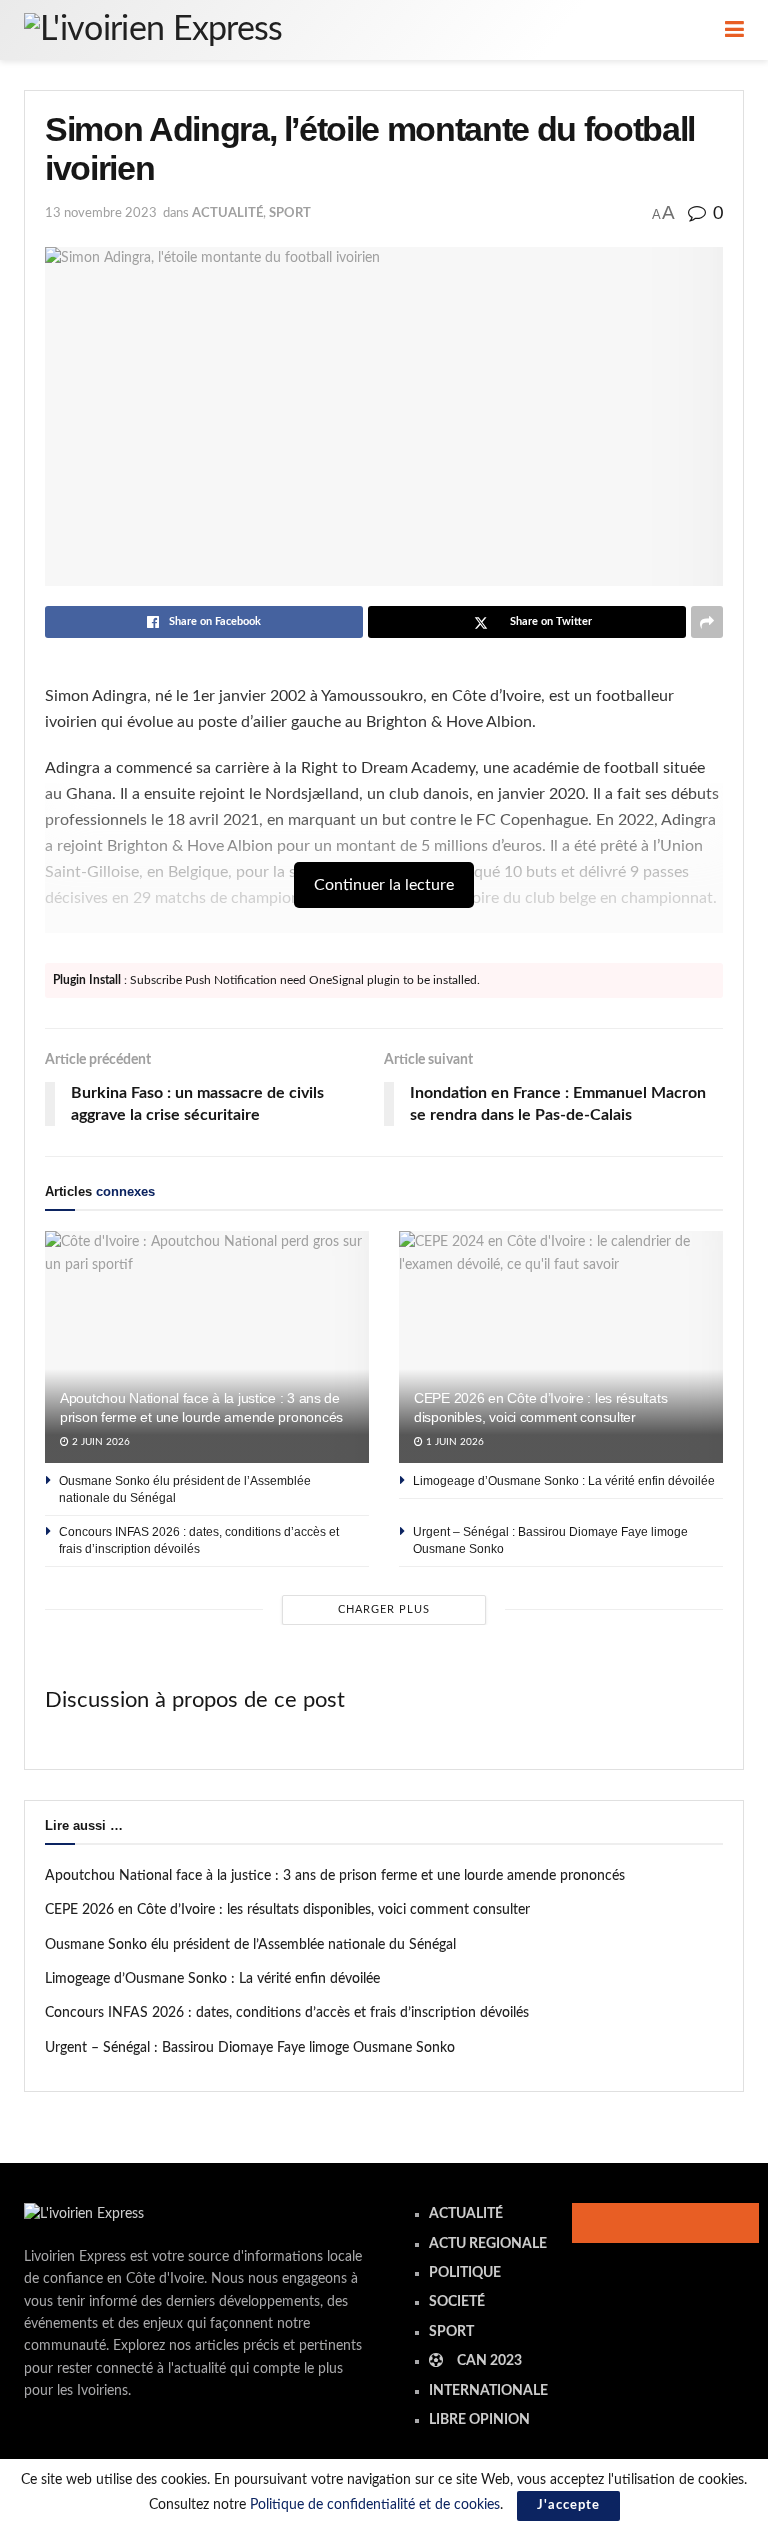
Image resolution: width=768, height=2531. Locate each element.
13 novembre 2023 (101, 213)
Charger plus (384, 1609)
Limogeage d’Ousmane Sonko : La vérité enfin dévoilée (564, 1481)
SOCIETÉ (457, 2302)
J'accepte (568, 2505)
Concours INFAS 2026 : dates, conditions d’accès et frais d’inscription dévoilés (287, 2013)
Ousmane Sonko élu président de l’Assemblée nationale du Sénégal (250, 1945)
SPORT (290, 213)
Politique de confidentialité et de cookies (375, 2505)
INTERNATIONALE (488, 2391)
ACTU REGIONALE (488, 2244)
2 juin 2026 (99, 1442)
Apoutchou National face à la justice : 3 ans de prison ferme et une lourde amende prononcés (335, 1876)
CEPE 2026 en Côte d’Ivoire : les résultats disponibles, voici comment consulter (287, 1910)
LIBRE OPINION (479, 2420)
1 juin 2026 (453, 1442)
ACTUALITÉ (227, 213)
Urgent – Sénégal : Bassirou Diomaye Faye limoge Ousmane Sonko (250, 2048)
